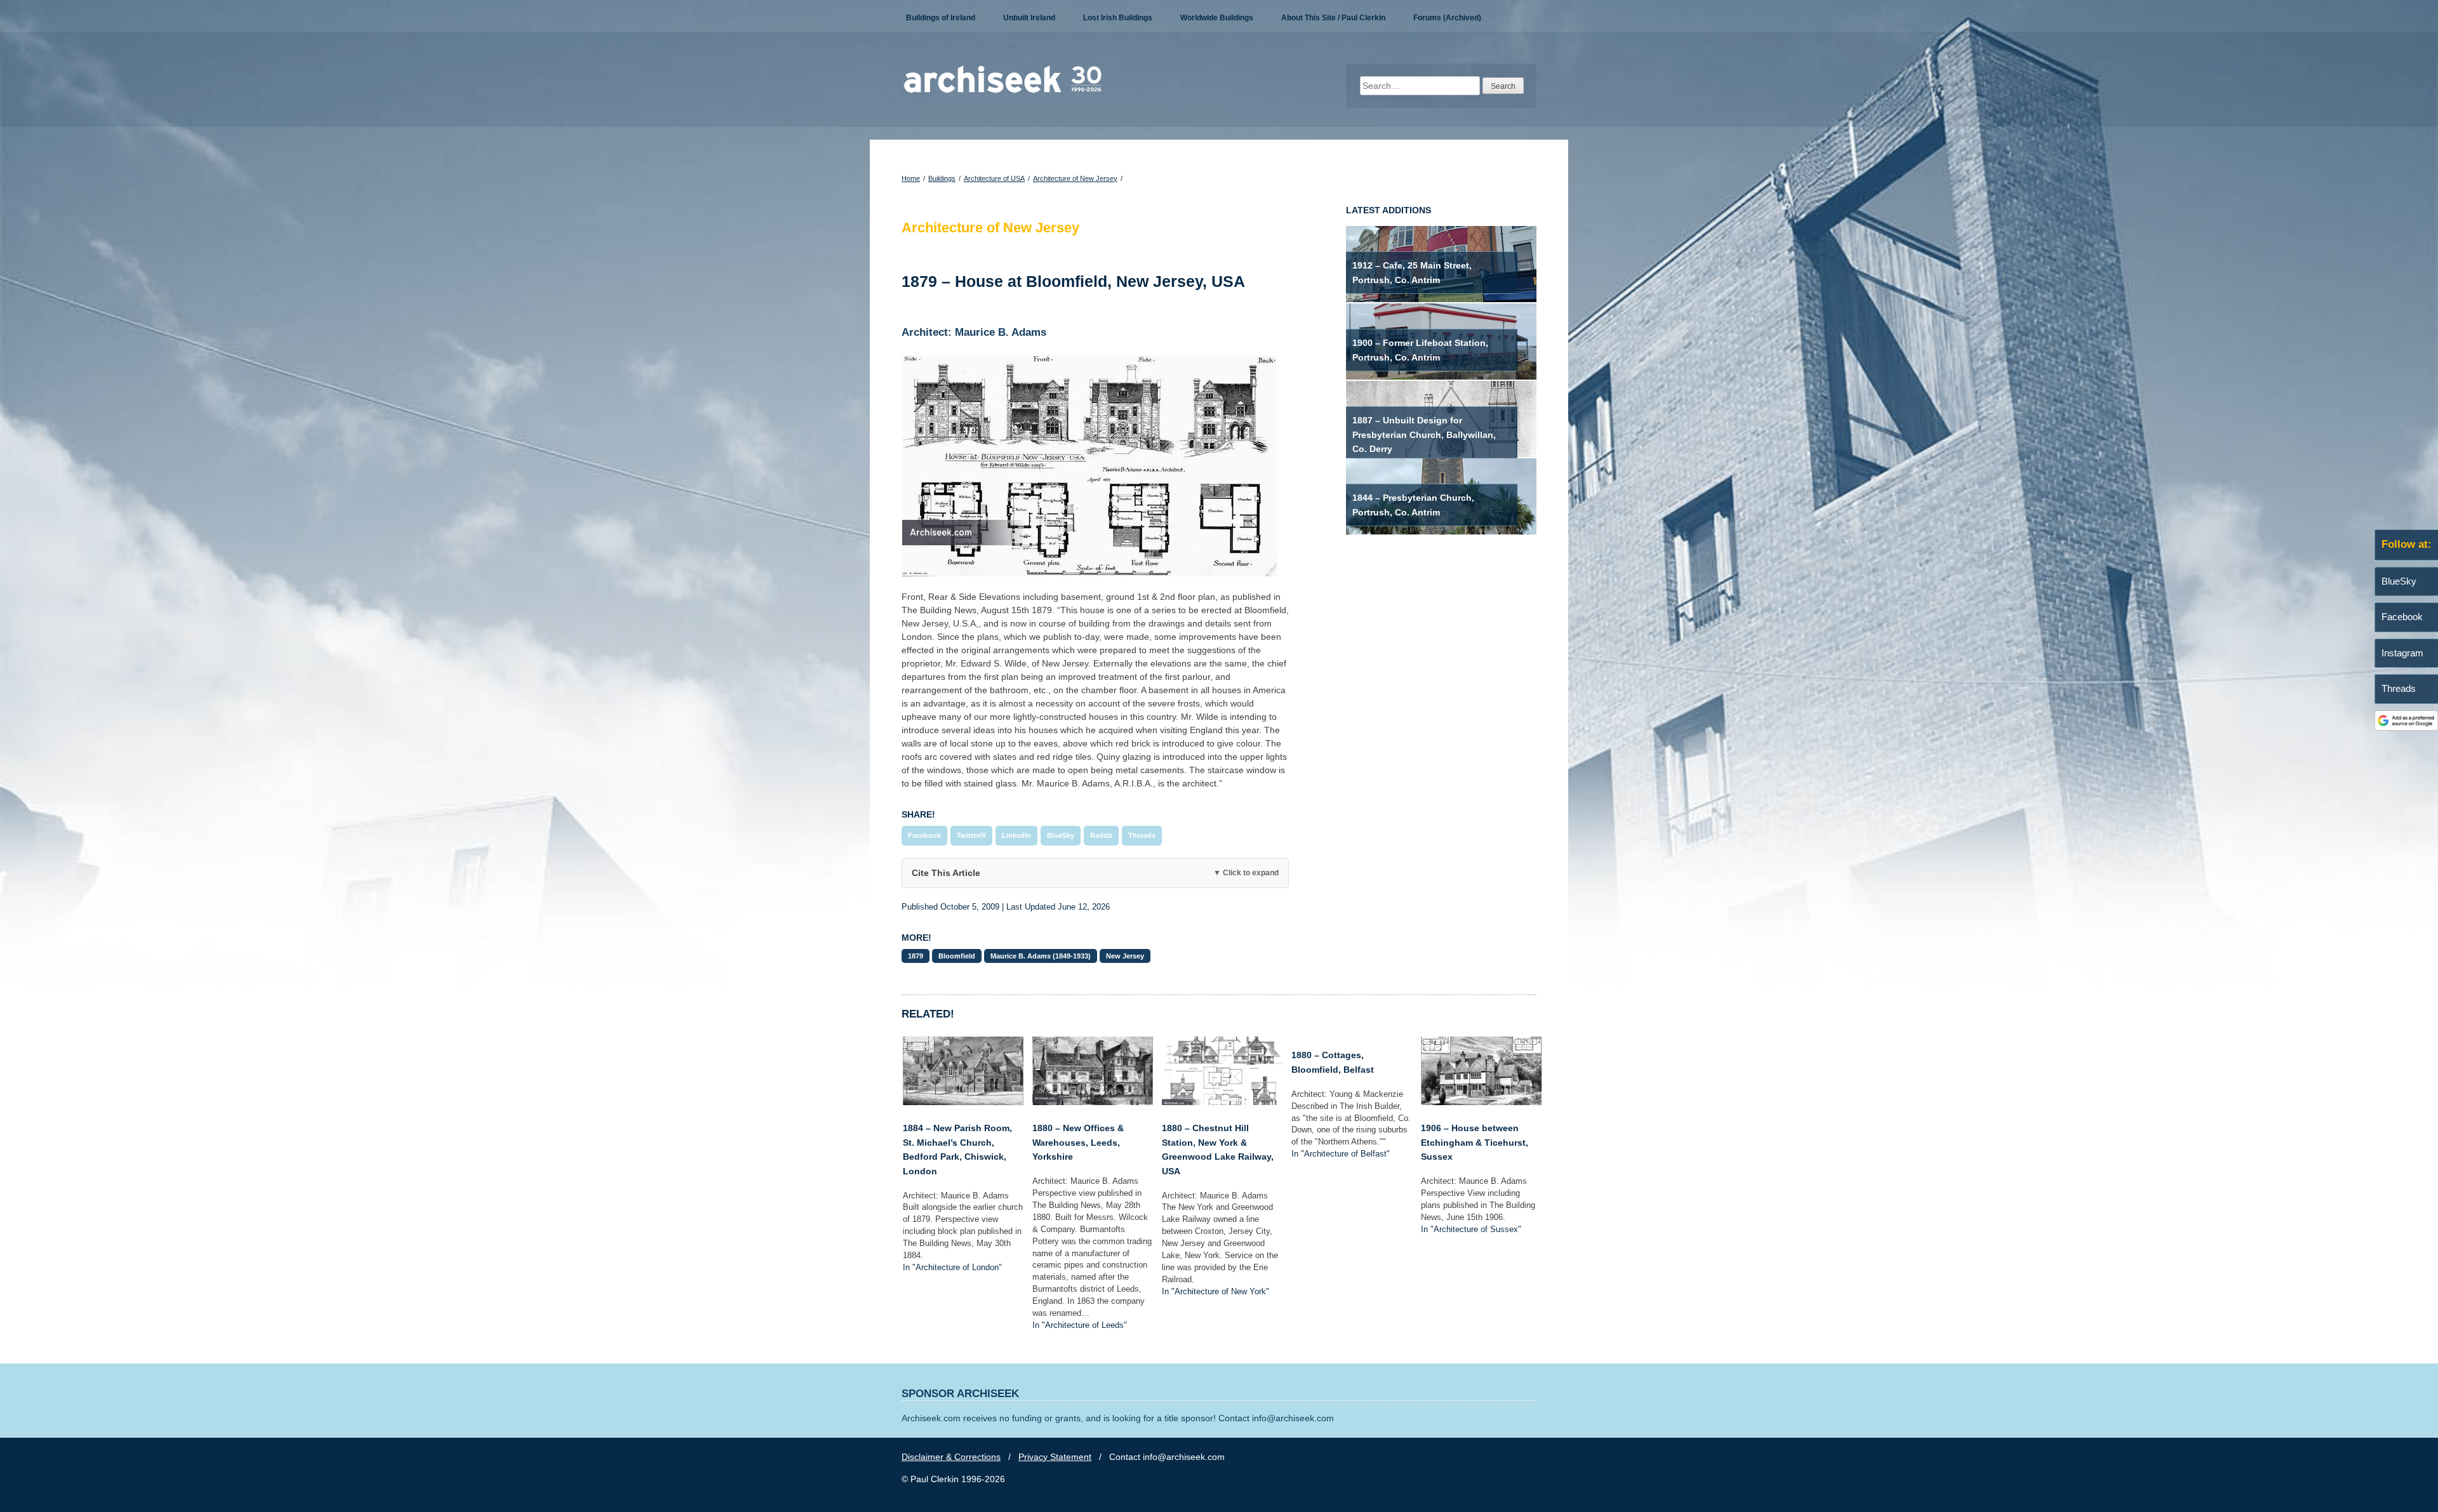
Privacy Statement (1055, 1457)
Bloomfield (957, 956)
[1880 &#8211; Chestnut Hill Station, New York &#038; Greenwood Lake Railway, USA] (1222, 1102)
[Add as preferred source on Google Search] (2406, 727)
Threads (1142, 835)
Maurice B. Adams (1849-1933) (1041, 956)
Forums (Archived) (1447, 18)
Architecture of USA (994, 178)
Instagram (2402, 653)
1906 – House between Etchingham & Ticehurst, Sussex (1475, 1142)
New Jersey (1125, 956)
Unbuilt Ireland (1029, 18)
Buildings (942, 178)
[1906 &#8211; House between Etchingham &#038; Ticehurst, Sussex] (1481, 1102)
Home (911, 178)
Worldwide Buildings (1217, 18)
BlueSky (1061, 835)
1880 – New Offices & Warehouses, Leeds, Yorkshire (1078, 1142)
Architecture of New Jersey (1075, 178)
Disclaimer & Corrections (951, 1457)
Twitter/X (971, 835)
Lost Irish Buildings (1118, 18)
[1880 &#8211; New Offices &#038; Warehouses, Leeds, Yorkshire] (1093, 1102)
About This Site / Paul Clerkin (1333, 18)
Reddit (1101, 835)
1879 (916, 956)
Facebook (924, 835)
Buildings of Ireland (941, 18)
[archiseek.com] (1003, 92)
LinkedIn (1016, 835)
